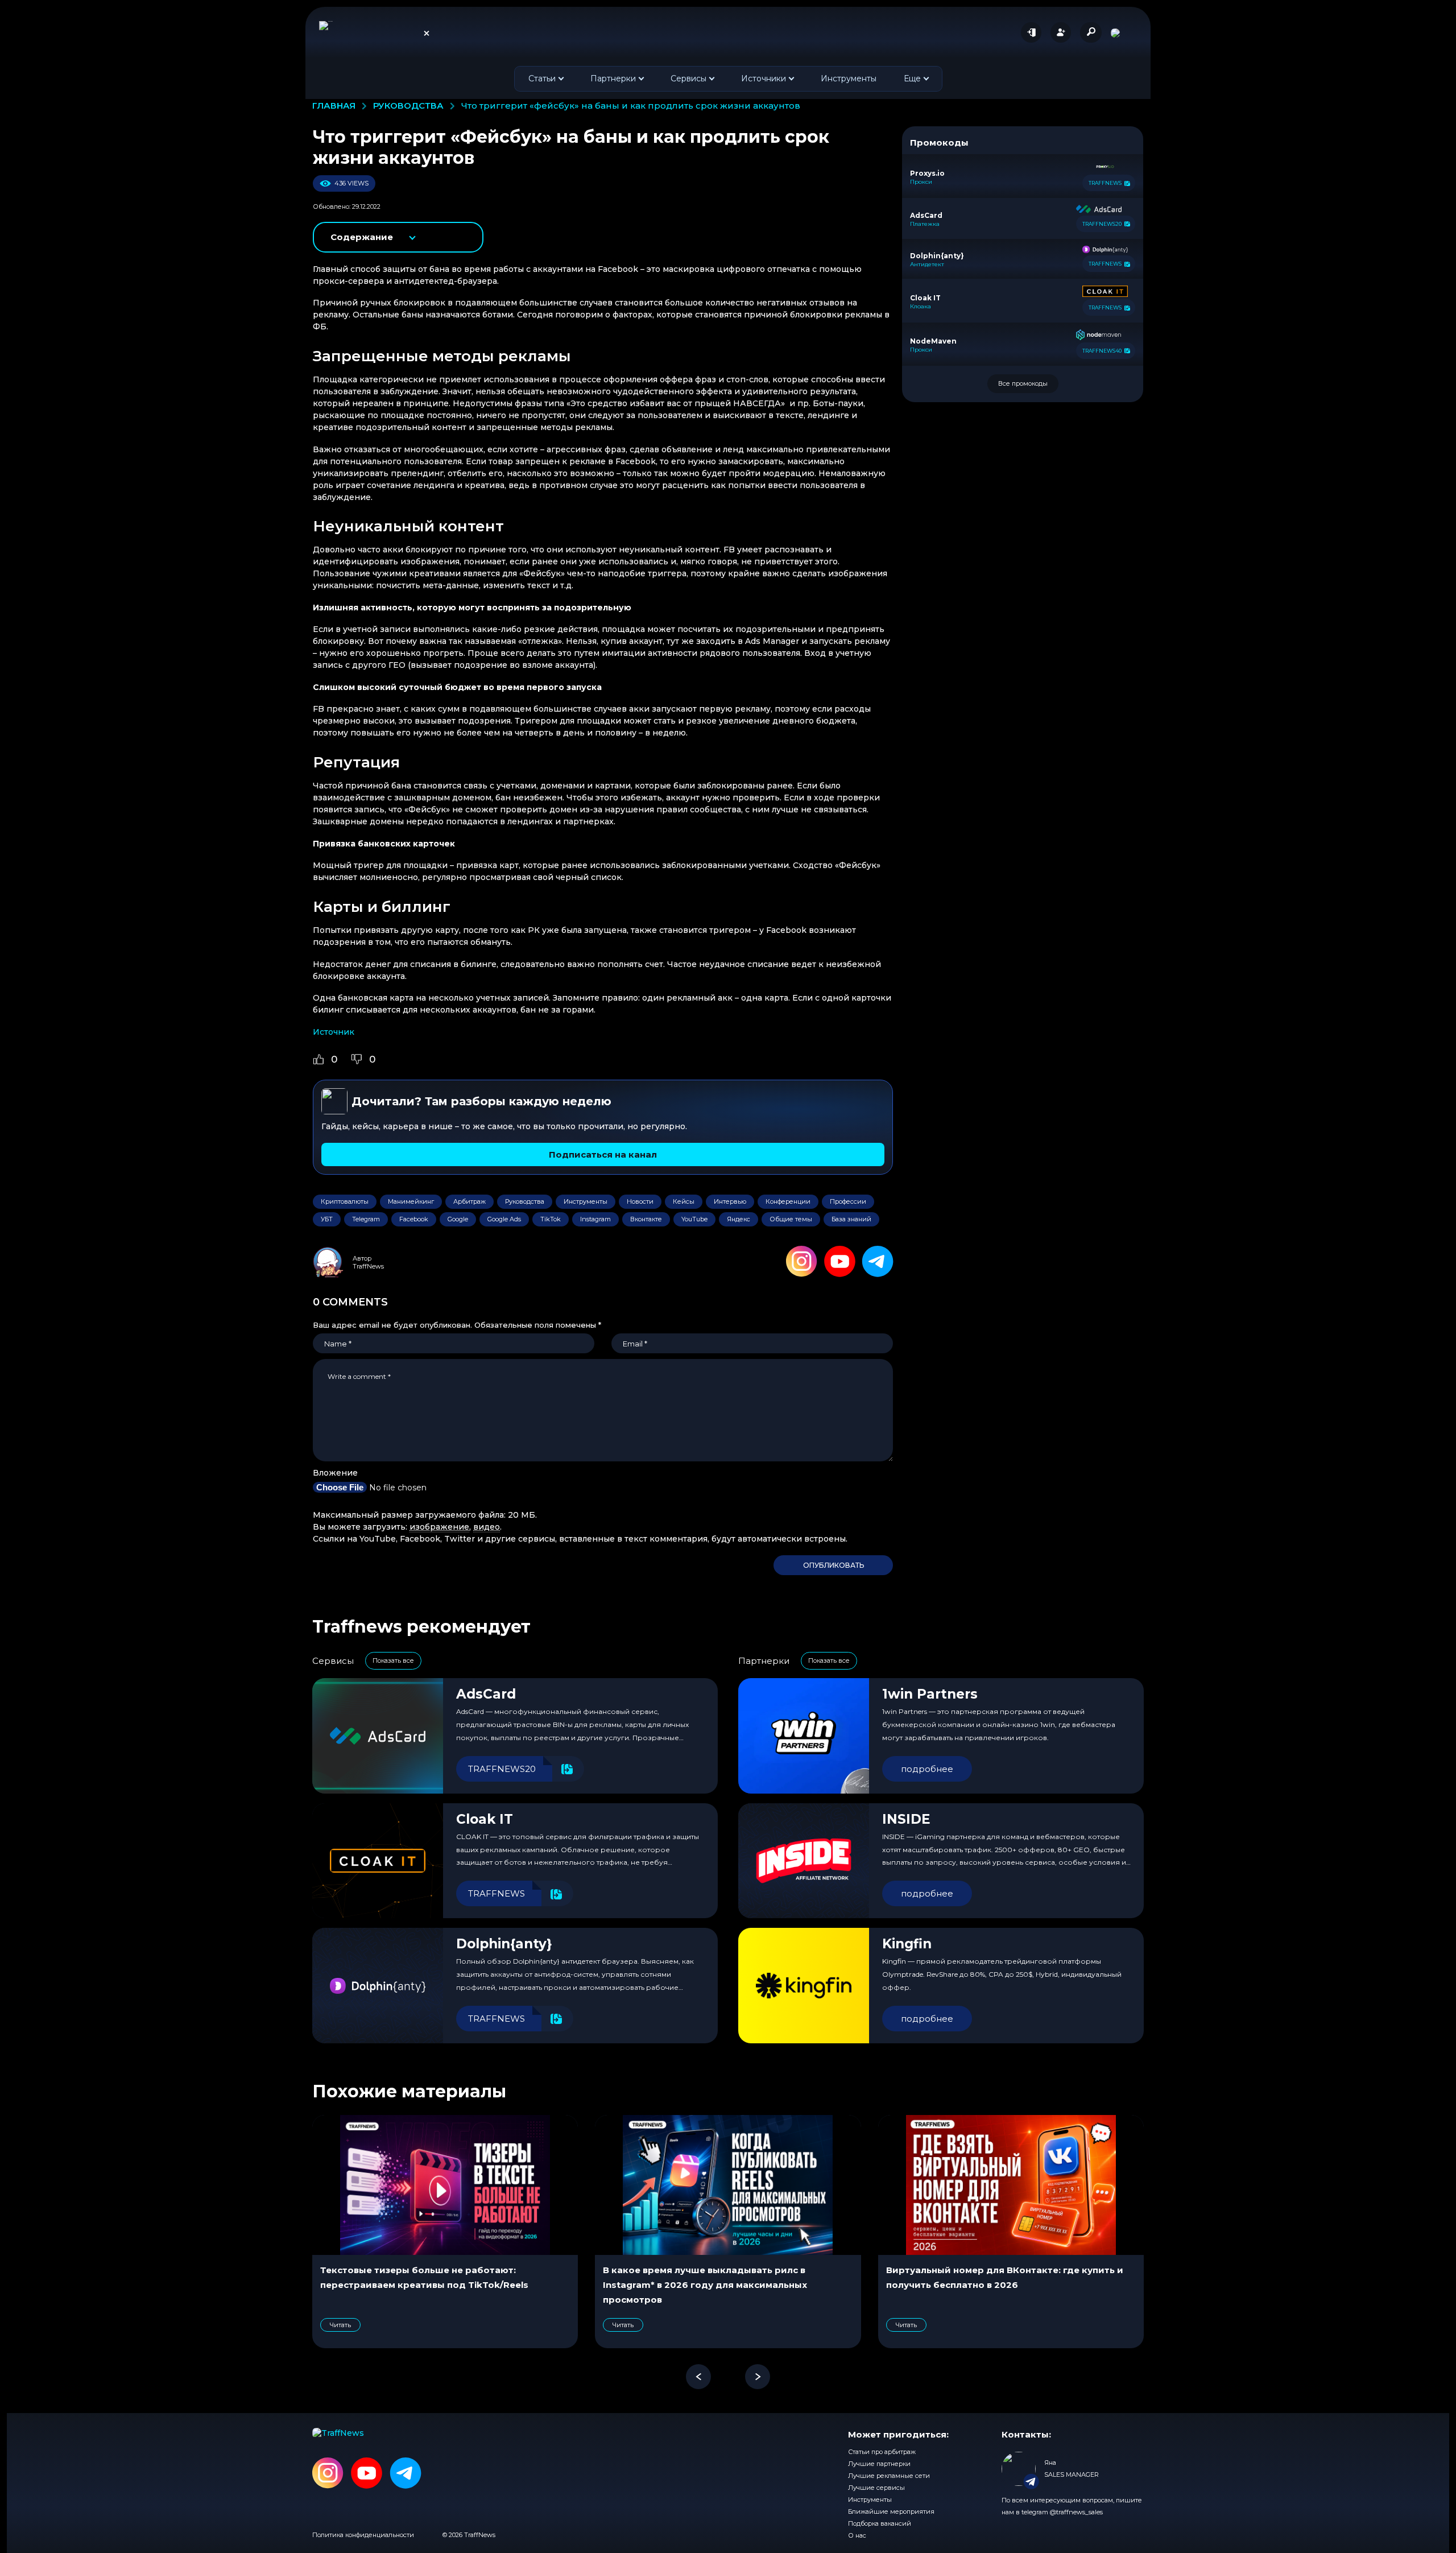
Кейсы (684, 1201)
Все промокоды (1023, 383)
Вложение (335, 1473)
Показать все (393, 1660)
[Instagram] (802, 1262)
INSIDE (906, 1819)
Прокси (921, 182)
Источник (334, 1032)
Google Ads (504, 1219)
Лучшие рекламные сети (889, 2476)
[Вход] (1031, 32)
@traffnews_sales (1076, 2512)
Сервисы (688, 79)
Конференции (788, 1201)
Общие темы (791, 1219)
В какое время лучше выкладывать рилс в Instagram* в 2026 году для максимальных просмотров (705, 2285)
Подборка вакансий (880, 2523)
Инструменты (849, 79)
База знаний (851, 1219)
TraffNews (368, 1266)
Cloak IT (485, 1819)
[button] (698, 2377)
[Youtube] (840, 1262)
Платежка (925, 224)
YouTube (694, 1219)
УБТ (327, 1219)
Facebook (414, 1219)
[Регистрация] (1061, 32)
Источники (764, 79)
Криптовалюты (345, 1201)
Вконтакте (646, 1219)
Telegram (366, 1219)
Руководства (525, 1201)
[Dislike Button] (357, 1059)
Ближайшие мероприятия (891, 2511)
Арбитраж (470, 1201)
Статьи (542, 79)
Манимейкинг (411, 1201)
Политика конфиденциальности (363, 2535)
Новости (640, 1201)
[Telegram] (878, 1262)
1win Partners (930, 1694)
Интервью (730, 1201)
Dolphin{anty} (504, 1944)
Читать (340, 2325)
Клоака (921, 307)
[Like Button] (318, 1059)
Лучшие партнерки (879, 2464)
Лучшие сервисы (876, 2488)
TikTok (551, 1219)
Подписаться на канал (603, 1154)
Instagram (595, 1219)
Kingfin (907, 1944)
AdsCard (486, 1694)
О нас (857, 2535)
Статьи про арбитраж (882, 2452)
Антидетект (927, 265)
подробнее (927, 1769)
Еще (912, 79)
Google (458, 1219)
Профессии (848, 1201)
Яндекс (739, 1219)
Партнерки (613, 79)
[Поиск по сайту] (1091, 32)
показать (399, 237)
